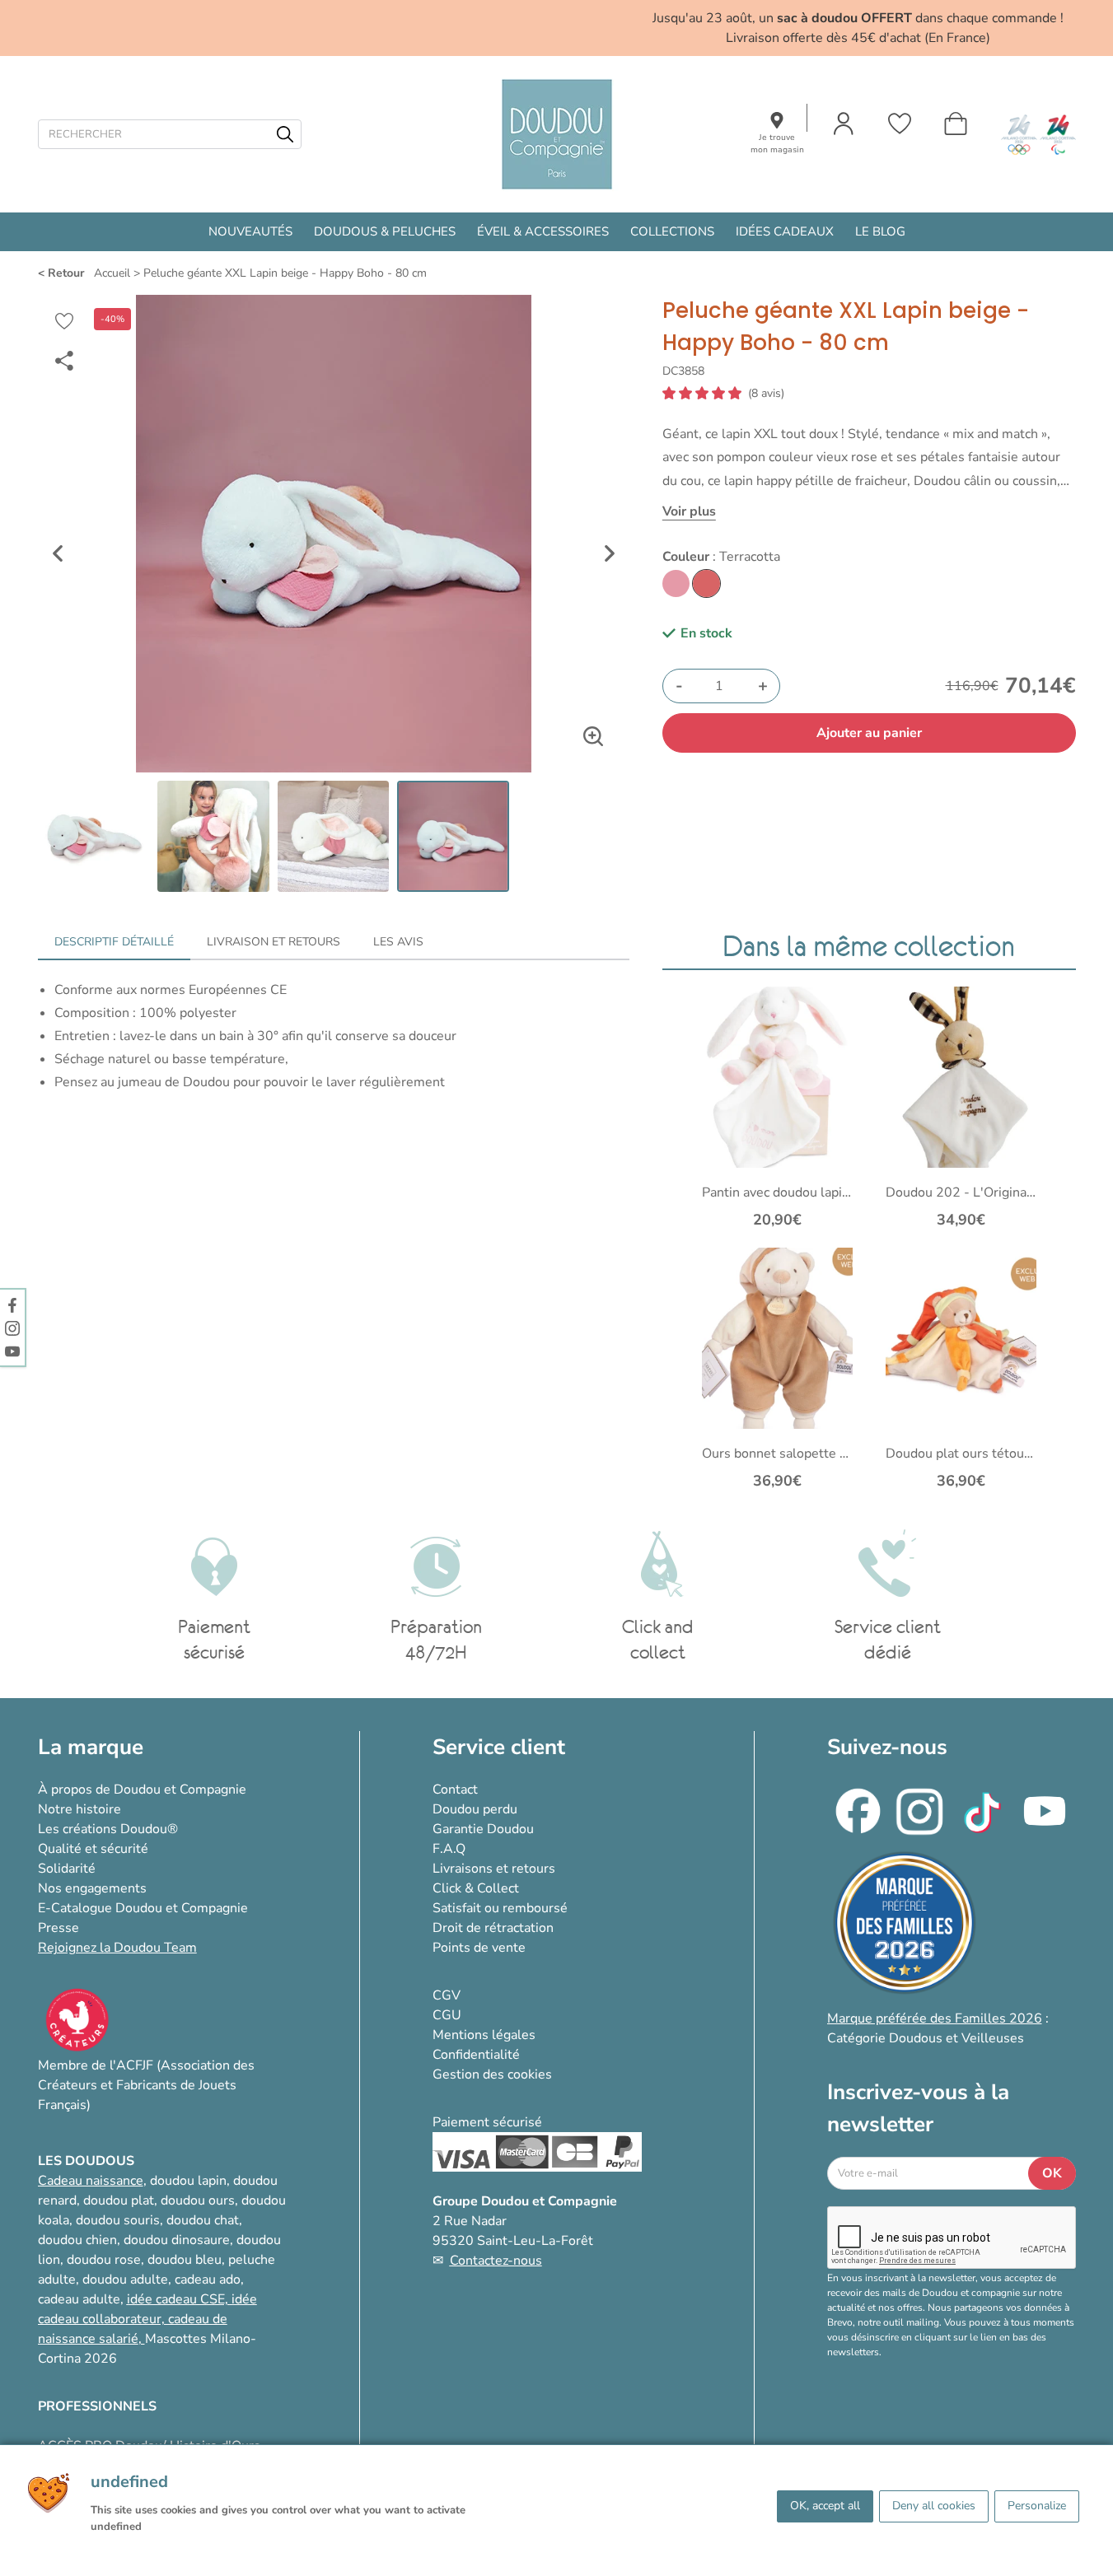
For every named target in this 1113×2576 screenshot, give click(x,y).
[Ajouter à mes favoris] (64, 321)
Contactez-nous (496, 2261)
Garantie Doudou (483, 1829)
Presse (58, 1928)
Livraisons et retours (494, 1869)
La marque (91, 1747)
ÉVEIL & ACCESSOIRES (543, 231)
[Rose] (676, 583)
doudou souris (118, 2220)
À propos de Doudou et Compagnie (142, 1790)
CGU (447, 2015)
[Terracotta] (706, 583)
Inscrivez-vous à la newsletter (918, 2108)
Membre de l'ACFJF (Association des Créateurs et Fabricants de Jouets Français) (146, 2085)
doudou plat (119, 2200)
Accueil (112, 273)
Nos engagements (92, 1888)
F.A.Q (449, 1849)
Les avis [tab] (398, 942)
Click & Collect (476, 1888)
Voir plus (689, 511)
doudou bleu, (186, 2260)
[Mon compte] (844, 124)
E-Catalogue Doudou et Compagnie (143, 1908)
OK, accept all (825, 2506)
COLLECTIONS (672, 231)
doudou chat (203, 2220)
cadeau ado (208, 2280)
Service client (499, 1747)
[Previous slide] (58, 553)
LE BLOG (880, 231)
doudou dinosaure (177, 2240)
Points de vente (479, 1948)
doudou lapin (188, 2181)
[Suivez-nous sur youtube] (12, 1351)
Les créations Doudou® (108, 1829)
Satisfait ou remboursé (500, 1908)
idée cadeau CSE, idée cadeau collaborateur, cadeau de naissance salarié (147, 2319)
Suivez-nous (887, 1747)
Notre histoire (79, 1809)
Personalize (1037, 2506)
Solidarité (67, 1869)
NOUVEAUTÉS (250, 231)
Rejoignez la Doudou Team (117, 1948)
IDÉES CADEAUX (785, 231)
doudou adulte (125, 2280)
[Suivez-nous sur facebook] (12, 1304)
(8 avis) (766, 394)
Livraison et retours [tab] (274, 942)
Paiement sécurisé (487, 2122)
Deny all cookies (934, 2506)
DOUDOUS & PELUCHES (385, 231)
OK (1052, 2173)
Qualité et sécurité (93, 1849)
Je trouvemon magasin (777, 144)
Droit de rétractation (493, 1928)
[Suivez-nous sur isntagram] (12, 1328)
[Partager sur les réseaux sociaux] (64, 361)
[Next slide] (610, 553)
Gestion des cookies (492, 2074)
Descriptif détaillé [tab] (114, 942)
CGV (447, 1995)
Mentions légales (484, 2035)
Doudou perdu (475, 1809)
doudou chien (77, 2240)
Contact (455, 1790)
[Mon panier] (956, 124)
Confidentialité (476, 2055)
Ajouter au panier (869, 733)
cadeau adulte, (82, 2299)
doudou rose (104, 2260)
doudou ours (198, 2200)
